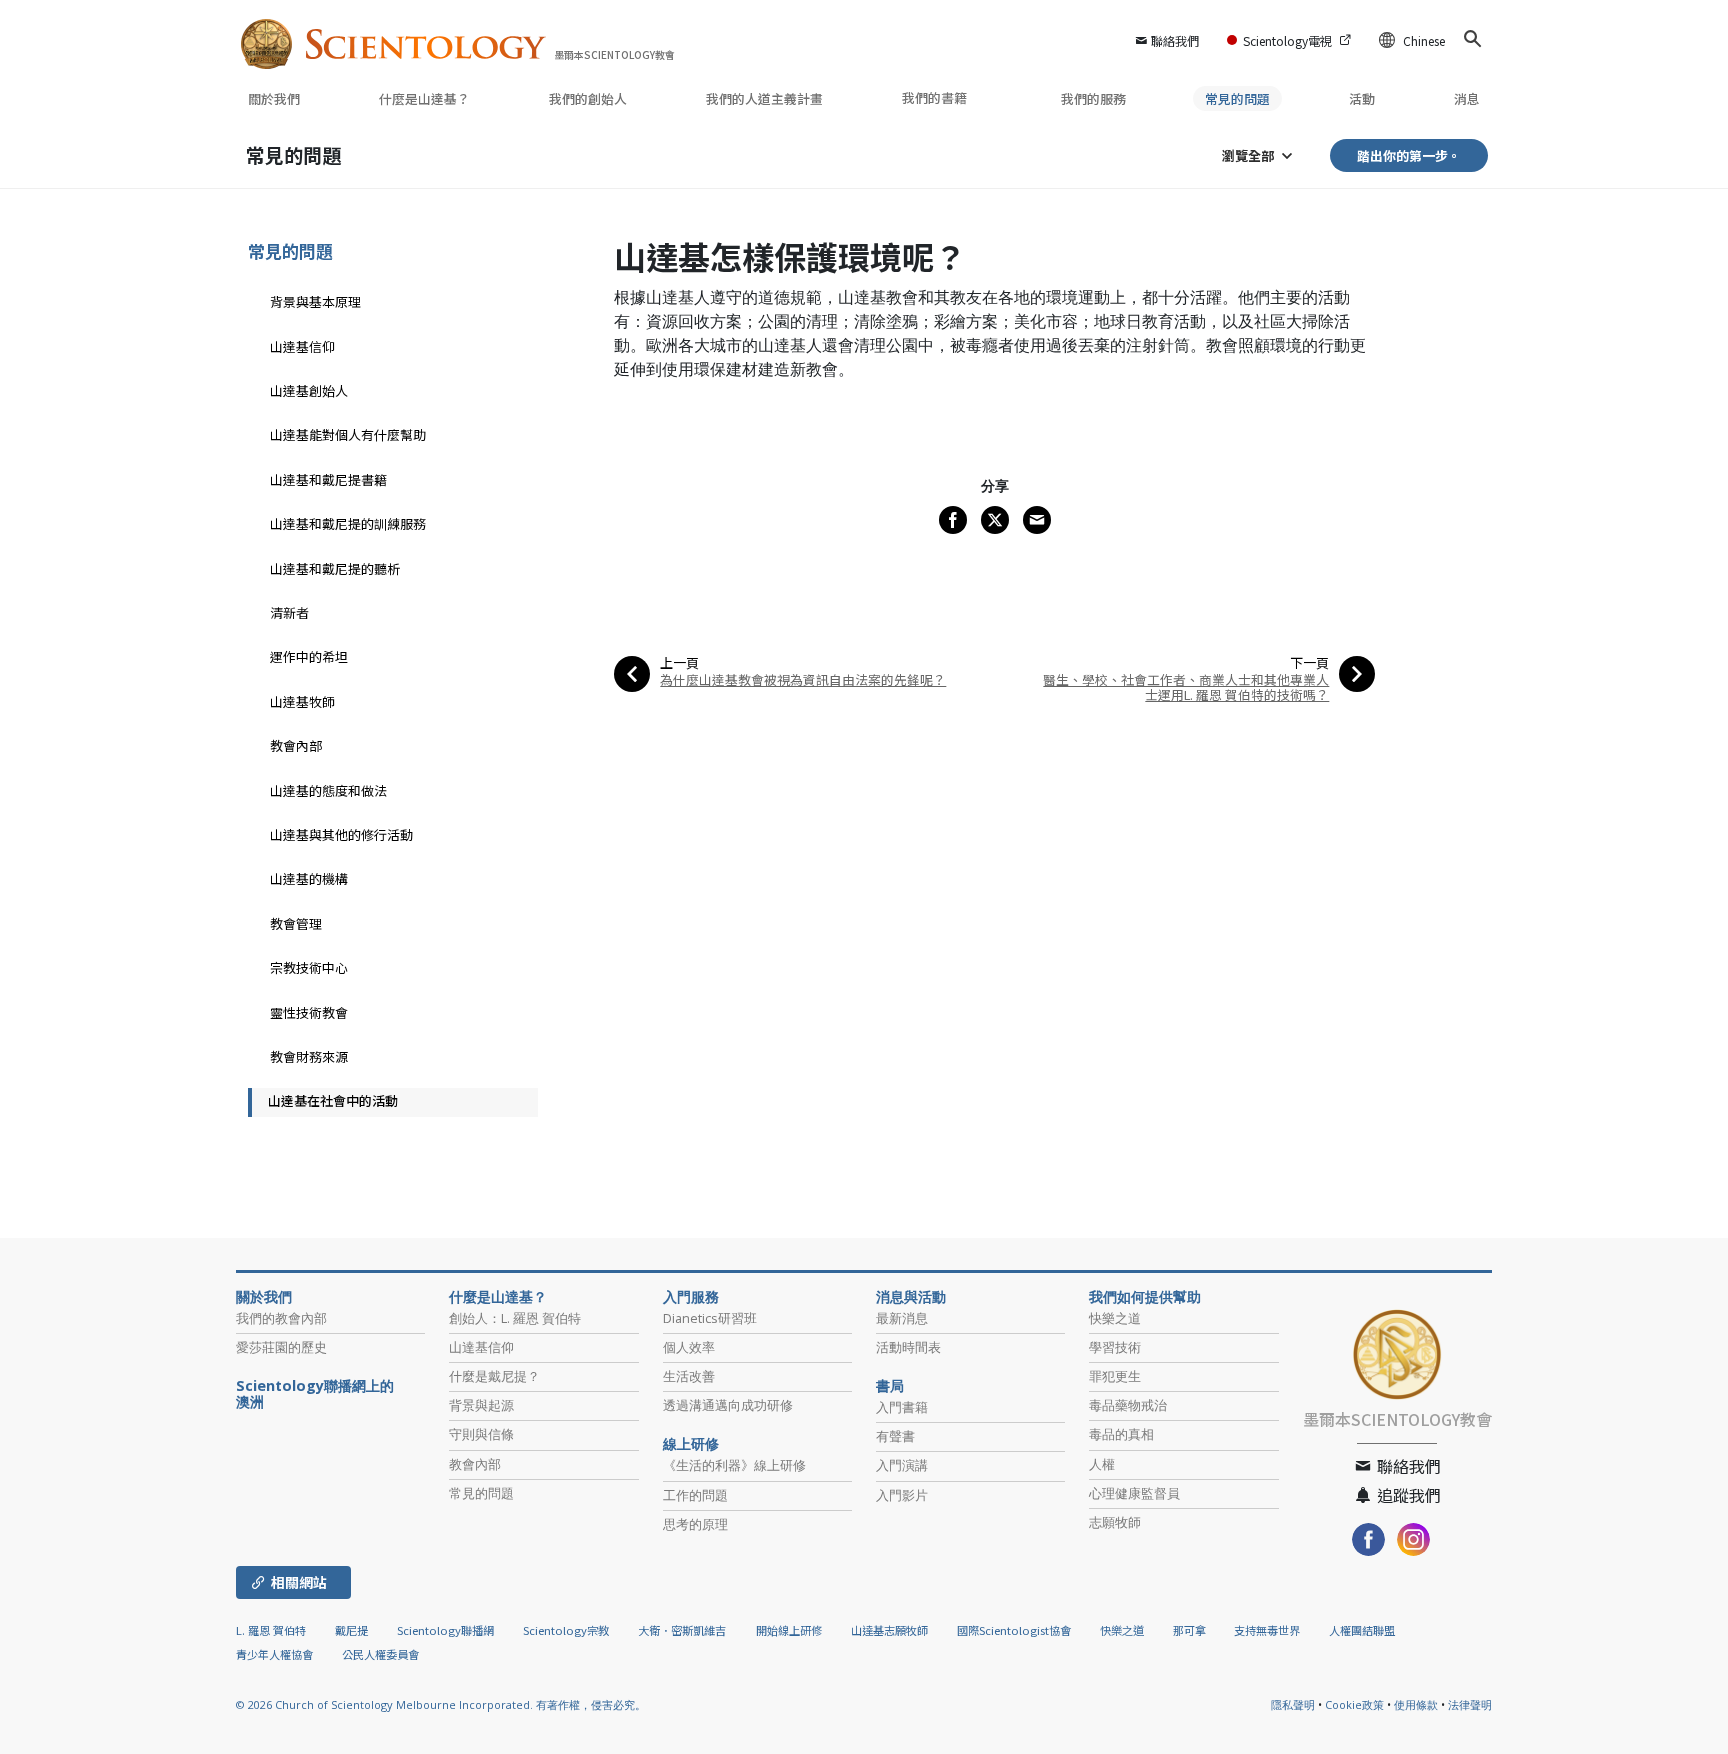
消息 (1467, 98)
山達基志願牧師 (889, 1630)
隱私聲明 (1293, 1704)
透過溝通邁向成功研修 (728, 1405)
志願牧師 (1115, 1522)
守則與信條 (481, 1434)
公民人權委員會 (380, 1654)
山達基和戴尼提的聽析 (335, 568)
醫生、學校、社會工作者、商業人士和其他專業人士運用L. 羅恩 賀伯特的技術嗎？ (1186, 687)
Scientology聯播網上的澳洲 (315, 1394)
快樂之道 (1115, 1318)
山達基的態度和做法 (328, 790)
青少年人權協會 (274, 1654)
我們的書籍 (936, 97)
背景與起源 (481, 1405)
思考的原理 (695, 1524)
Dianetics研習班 (710, 1318)
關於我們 (274, 98)
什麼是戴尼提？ (494, 1376)
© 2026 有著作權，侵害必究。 (441, 1704)
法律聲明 (1470, 1704)
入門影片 (902, 1495)
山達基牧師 (302, 701)
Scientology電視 (1287, 40)
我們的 (588, 98)
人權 (1102, 1464)
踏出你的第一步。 (1409, 155)
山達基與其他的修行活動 (341, 834)
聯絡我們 (1175, 40)
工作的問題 (695, 1495)
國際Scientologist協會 (1014, 1630)
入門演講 (902, 1465)
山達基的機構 (309, 878)
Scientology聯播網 (445, 1630)
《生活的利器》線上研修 (734, 1465)
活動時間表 (908, 1347)
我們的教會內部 (281, 1318)
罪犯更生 (1115, 1376)
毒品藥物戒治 (1128, 1405)
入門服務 (691, 1297)
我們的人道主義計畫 (764, 98)
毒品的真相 (1121, 1434)
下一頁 (1309, 662)
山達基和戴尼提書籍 (328, 479)
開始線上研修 (789, 1630)
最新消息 (902, 1318)
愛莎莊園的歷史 (281, 1347)
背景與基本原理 (315, 301)
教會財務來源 (309, 1056)
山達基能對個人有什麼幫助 (348, 434)
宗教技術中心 (309, 967)
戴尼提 (351, 1630)
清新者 (289, 612)
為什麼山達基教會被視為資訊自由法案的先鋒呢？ (803, 679)
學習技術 (1115, 1347)
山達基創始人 (309, 390)
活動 (1362, 98)
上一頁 (679, 662)
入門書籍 (902, 1407)
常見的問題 (1237, 98)
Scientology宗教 (566, 1630)
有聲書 (895, 1436)
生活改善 (689, 1376)
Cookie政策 (1354, 1704)
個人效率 (689, 1347)
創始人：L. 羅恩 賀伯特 (515, 1318)
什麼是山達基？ (424, 98)
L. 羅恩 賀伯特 (271, 1630)
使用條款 (1416, 1704)
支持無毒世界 (1267, 1630)
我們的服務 (1093, 98)
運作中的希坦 (309, 656)
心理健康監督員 (1134, 1493)
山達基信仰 (302, 346)
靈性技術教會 (309, 1012)
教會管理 (296, 923)
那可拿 (1191, 1630)
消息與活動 (911, 1297)
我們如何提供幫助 (1145, 1297)
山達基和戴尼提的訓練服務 (348, 523)
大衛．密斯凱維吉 (682, 1630)
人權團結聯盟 (1362, 1630)
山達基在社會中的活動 (333, 1100)
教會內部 (296, 745)
